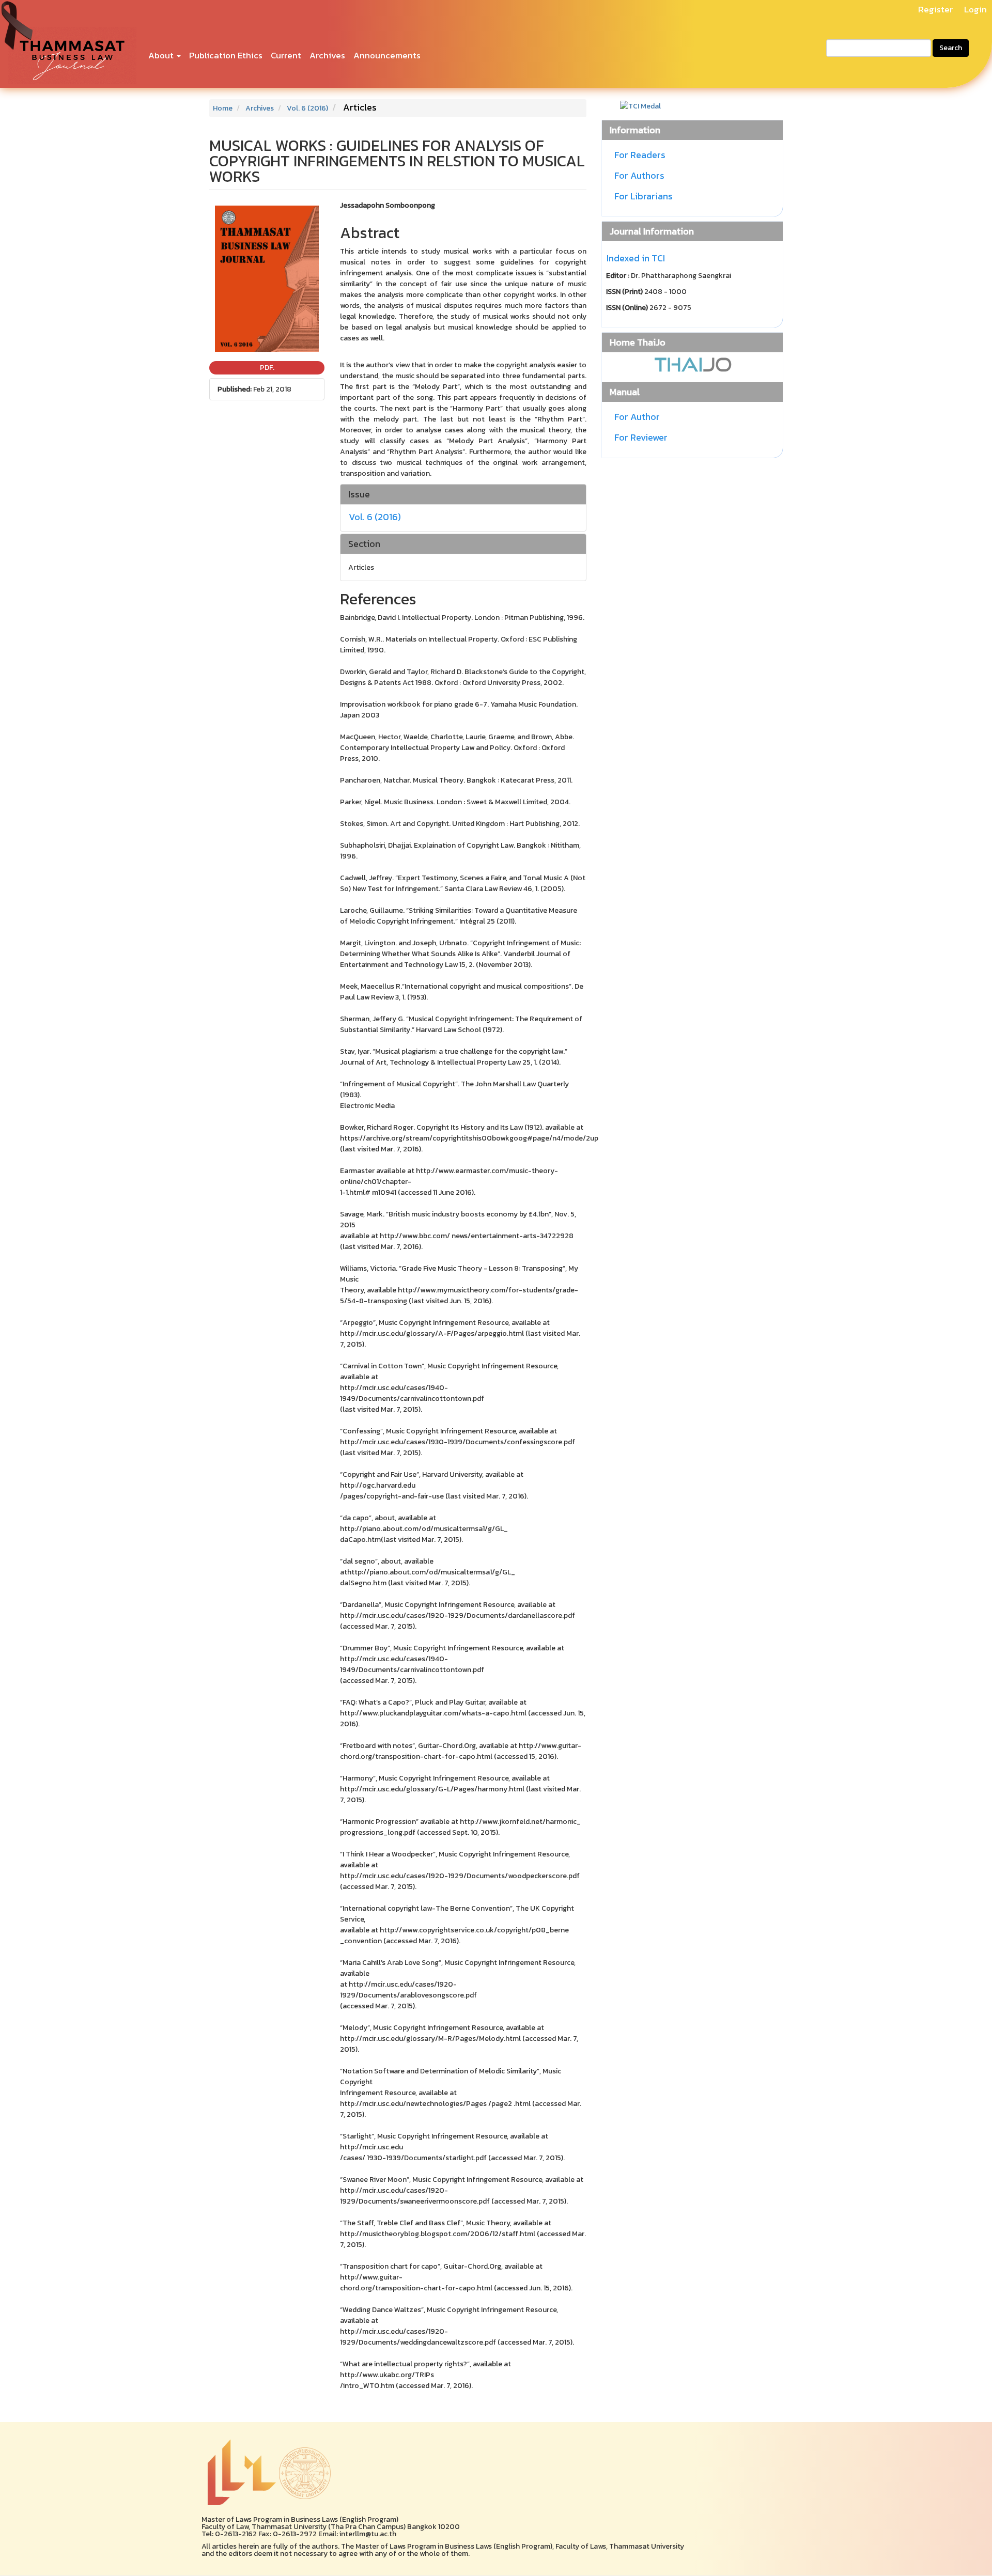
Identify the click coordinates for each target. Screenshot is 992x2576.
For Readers (640, 155)
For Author (637, 417)
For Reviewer (641, 437)
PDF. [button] (267, 368)
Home (223, 108)
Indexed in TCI (636, 258)
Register (935, 9)
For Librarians (644, 196)
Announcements (387, 55)
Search (951, 48)
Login (975, 9)
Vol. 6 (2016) (307, 108)
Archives (327, 55)
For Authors (639, 175)
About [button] (162, 55)
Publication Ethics (226, 55)
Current (286, 55)
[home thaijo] (693, 363)
